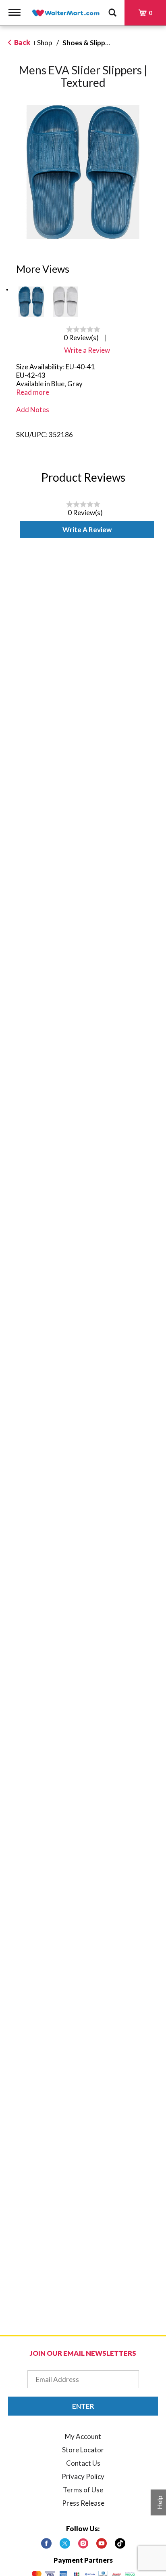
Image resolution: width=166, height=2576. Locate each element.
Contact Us (83, 2463)
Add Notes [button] (33, 410)
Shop (45, 43)
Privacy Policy (83, 2476)
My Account (83, 2436)
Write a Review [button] (87, 350)
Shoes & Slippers (89, 43)
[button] (31, 302)
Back (22, 42)
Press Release (83, 2503)
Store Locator (83, 2450)
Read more (33, 392)
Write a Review (87, 530)
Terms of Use (83, 2490)
